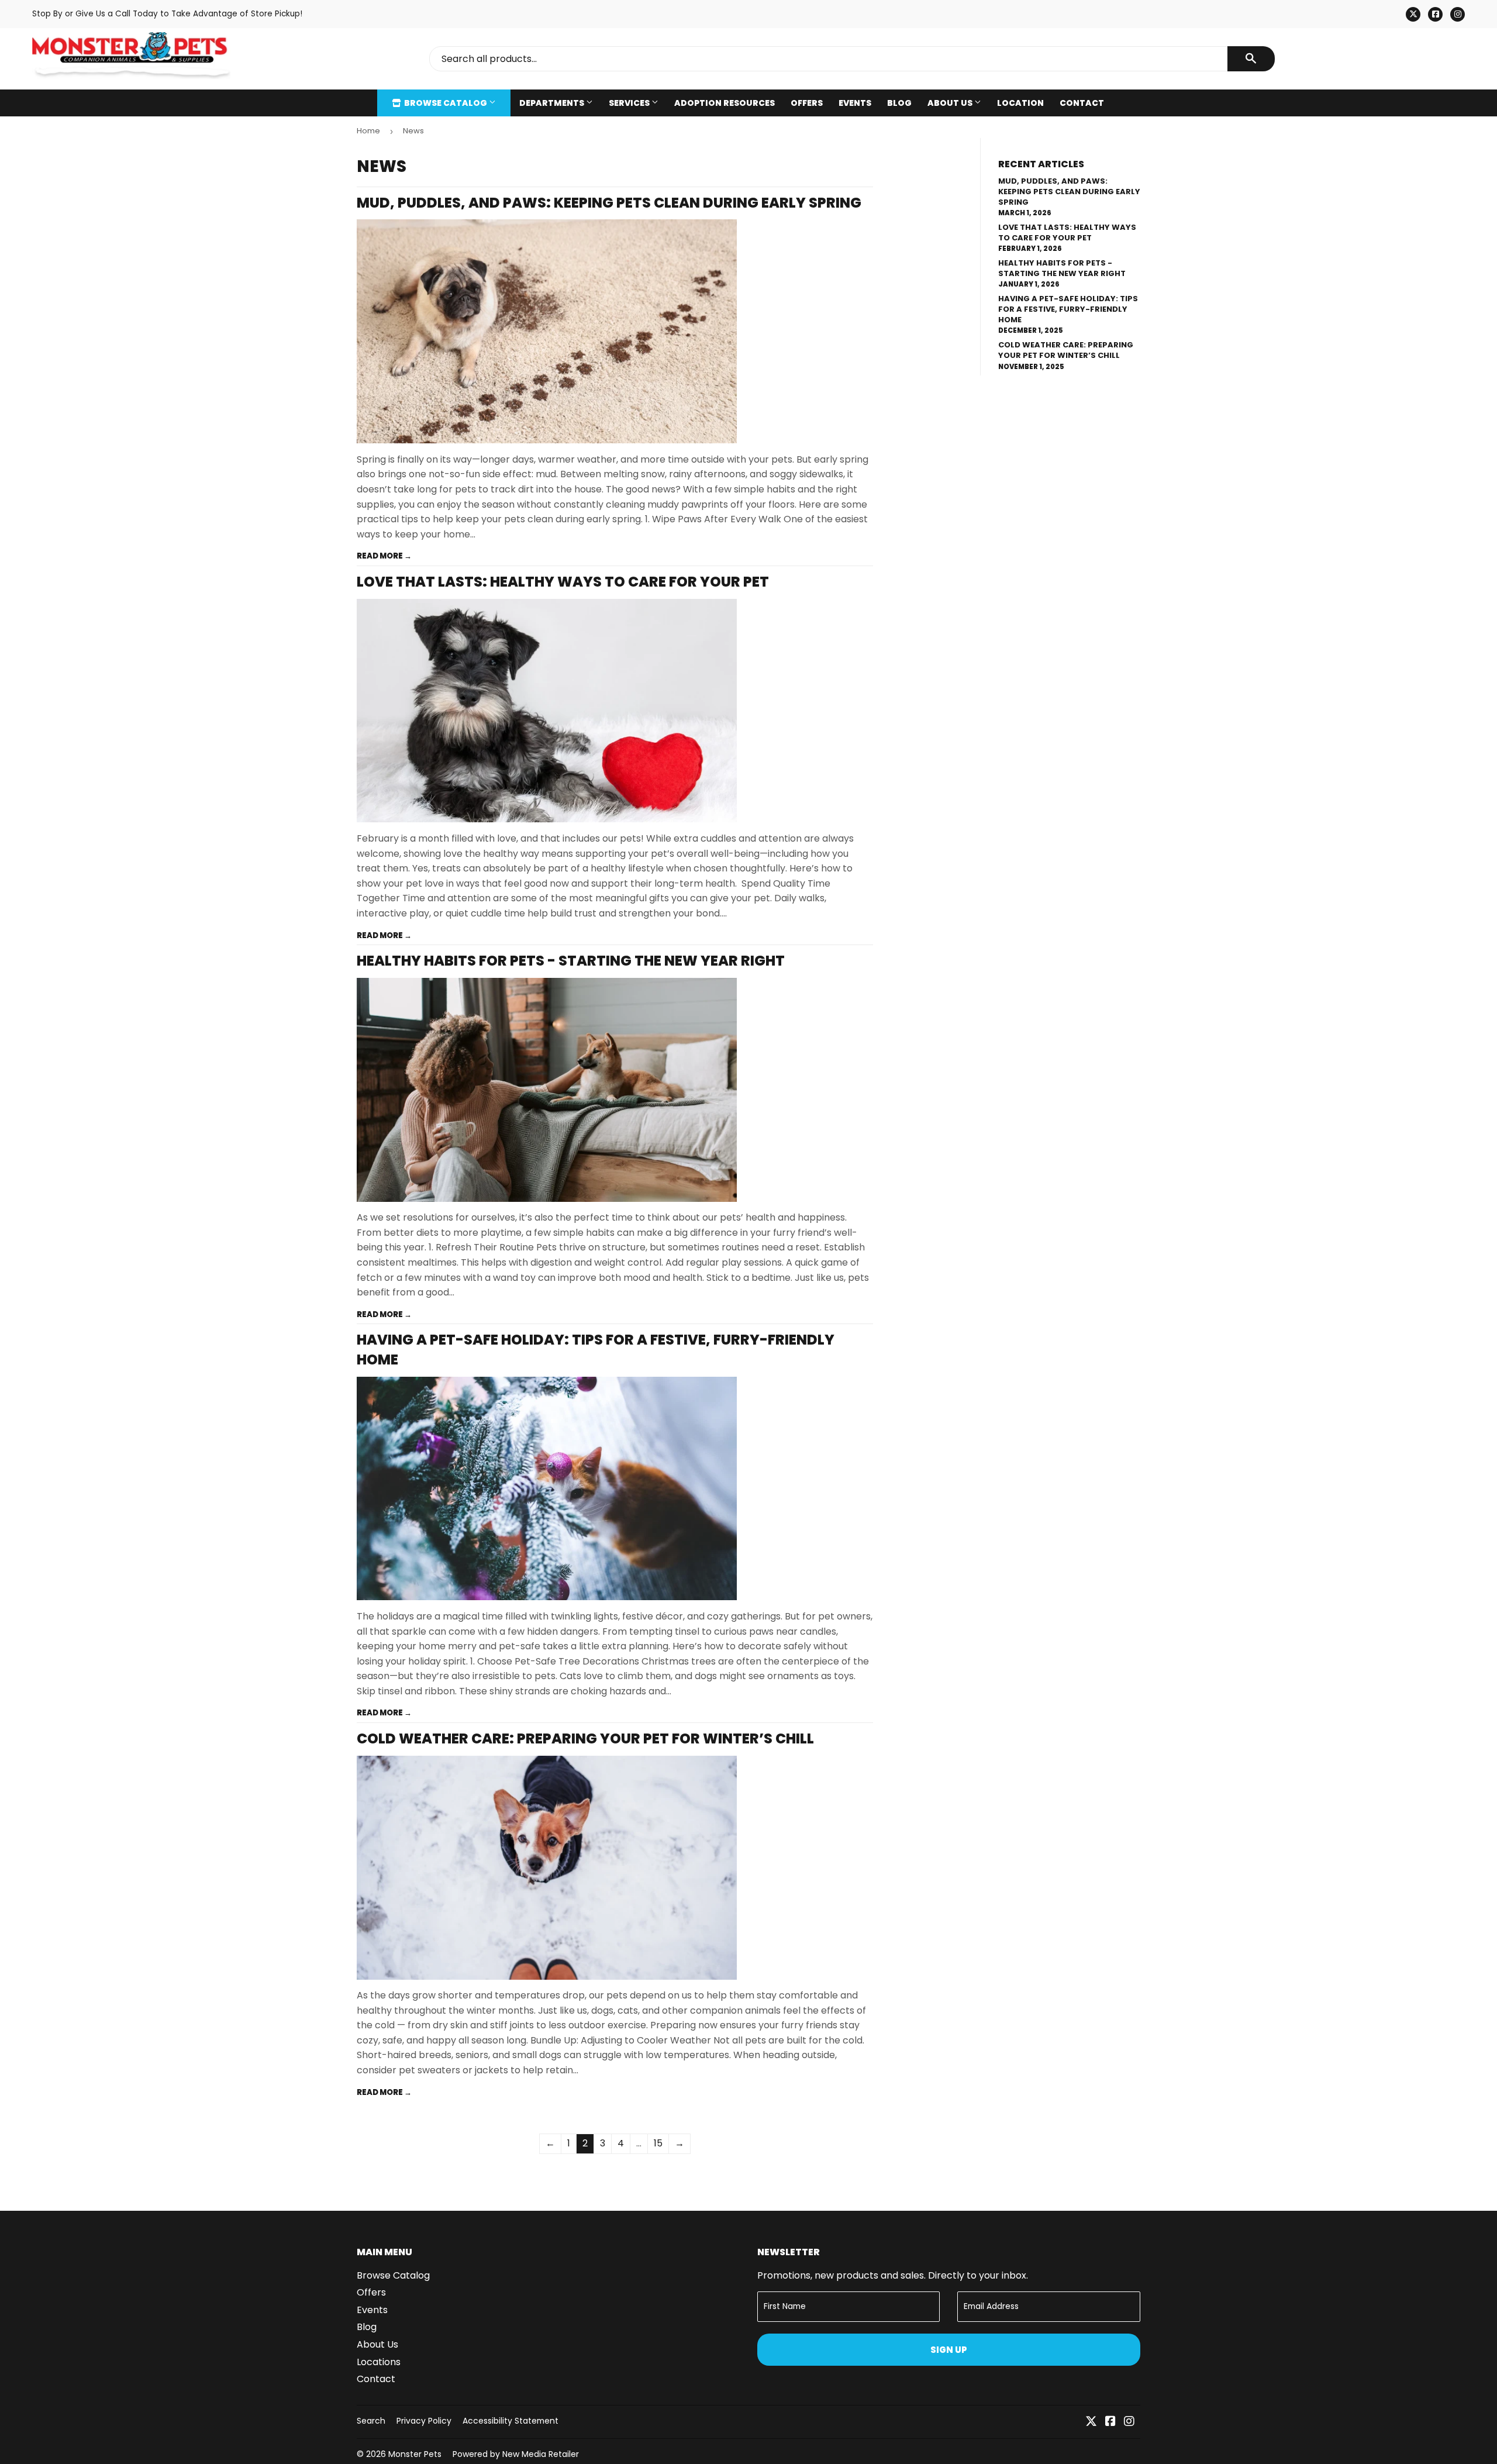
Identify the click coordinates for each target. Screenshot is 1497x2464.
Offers (807, 103)
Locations (379, 2362)
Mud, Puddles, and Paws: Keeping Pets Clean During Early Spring (609, 203)
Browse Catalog (446, 103)
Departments (553, 103)
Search (371, 2421)
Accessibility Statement (511, 2421)
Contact (1082, 103)
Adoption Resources (725, 103)
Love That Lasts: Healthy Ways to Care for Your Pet (563, 582)
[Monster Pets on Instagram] (1129, 2422)
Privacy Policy (424, 2421)
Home (368, 131)
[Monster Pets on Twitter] (1091, 2422)
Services (630, 103)
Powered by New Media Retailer (516, 2454)
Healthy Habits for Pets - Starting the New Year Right (571, 961)
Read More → (384, 556)
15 (658, 2143)
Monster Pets (415, 2454)
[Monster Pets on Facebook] (1110, 2422)
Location (1020, 103)
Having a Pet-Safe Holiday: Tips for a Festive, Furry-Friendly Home (1068, 309)
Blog (899, 103)
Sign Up (949, 2350)
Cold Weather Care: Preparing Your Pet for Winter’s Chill (585, 1738)
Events (855, 103)
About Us (951, 103)
